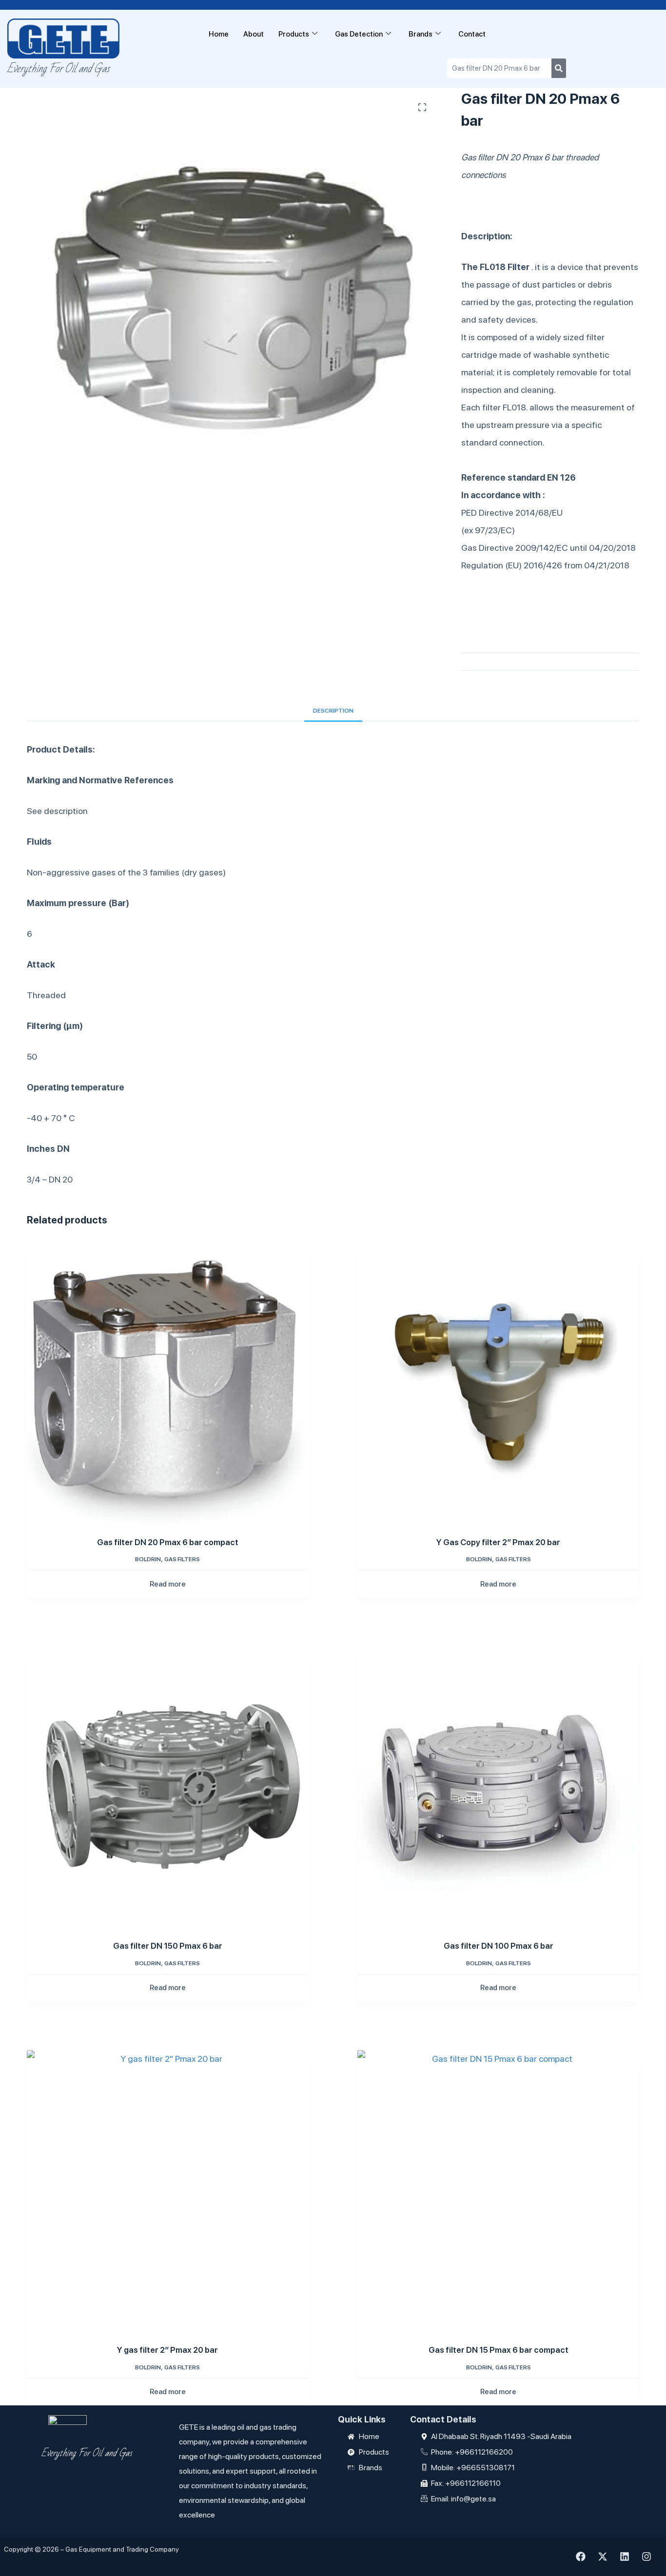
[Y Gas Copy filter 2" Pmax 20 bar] (498, 1383)
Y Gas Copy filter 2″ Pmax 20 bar (498, 1542)
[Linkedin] (625, 2557)
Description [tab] (333, 711)
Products (294, 34)
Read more (168, 1584)
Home (219, 34)
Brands (421, 34)
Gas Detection (359, 34)
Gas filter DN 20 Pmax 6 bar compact (168, 1542)
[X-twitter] (603, 2557)
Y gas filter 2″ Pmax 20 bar (167, 2350)
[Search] (559, 68)
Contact (472, 34)
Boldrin (148, 1559)
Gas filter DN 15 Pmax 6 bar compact (499, 2350)
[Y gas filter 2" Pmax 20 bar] (168, 2191)
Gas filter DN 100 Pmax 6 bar (499, 1946)
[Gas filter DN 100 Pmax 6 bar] (498, 1787)
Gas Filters (182, 1559)
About (254, 34)
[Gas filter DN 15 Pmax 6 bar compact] (498, 2191)
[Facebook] (581, 2557)
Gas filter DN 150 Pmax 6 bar (168, 1946)
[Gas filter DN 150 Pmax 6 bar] (168, 1787)
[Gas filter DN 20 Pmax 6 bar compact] (168, 1383)
